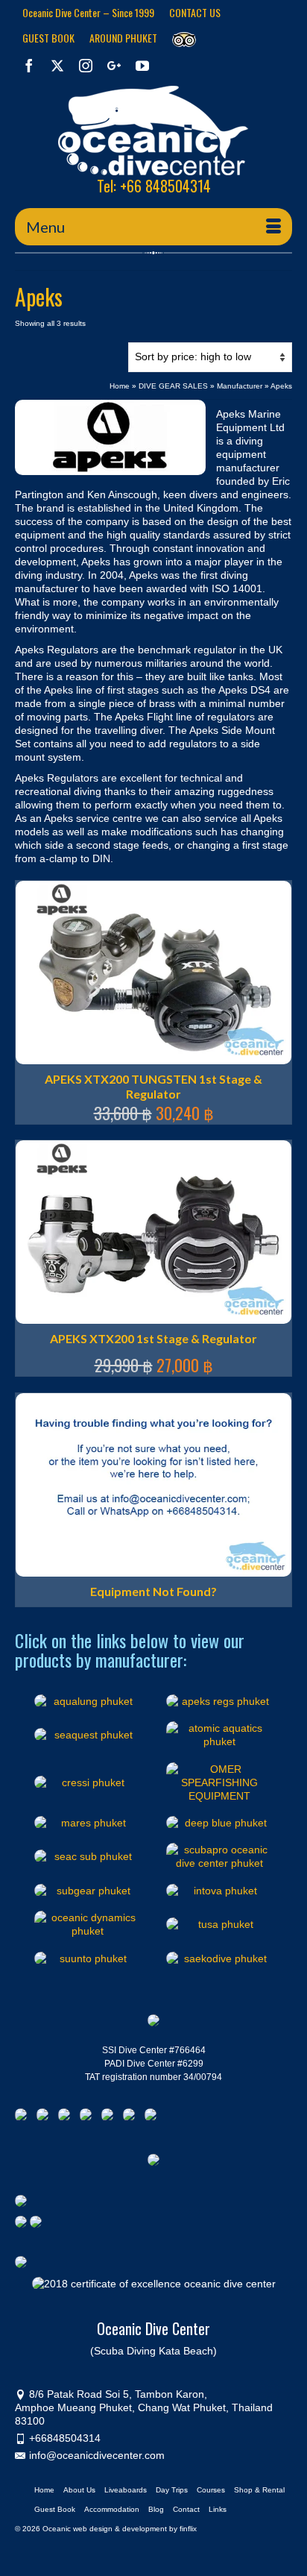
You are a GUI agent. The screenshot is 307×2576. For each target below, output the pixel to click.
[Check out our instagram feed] (153, 2117)
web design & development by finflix (135, 2529)
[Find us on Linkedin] (67, 2117)
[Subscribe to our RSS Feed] (89, 2117)
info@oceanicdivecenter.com (97, 2455)
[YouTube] (142, 65)
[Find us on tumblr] (132, 2117)
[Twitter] (57, 65)
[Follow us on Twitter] (45, 2117)
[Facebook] (29, 65)
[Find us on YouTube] (110, 2117)
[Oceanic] (153, 131)
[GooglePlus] (114, 65)
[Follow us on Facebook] (24, 2117)
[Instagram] (86, 65)
